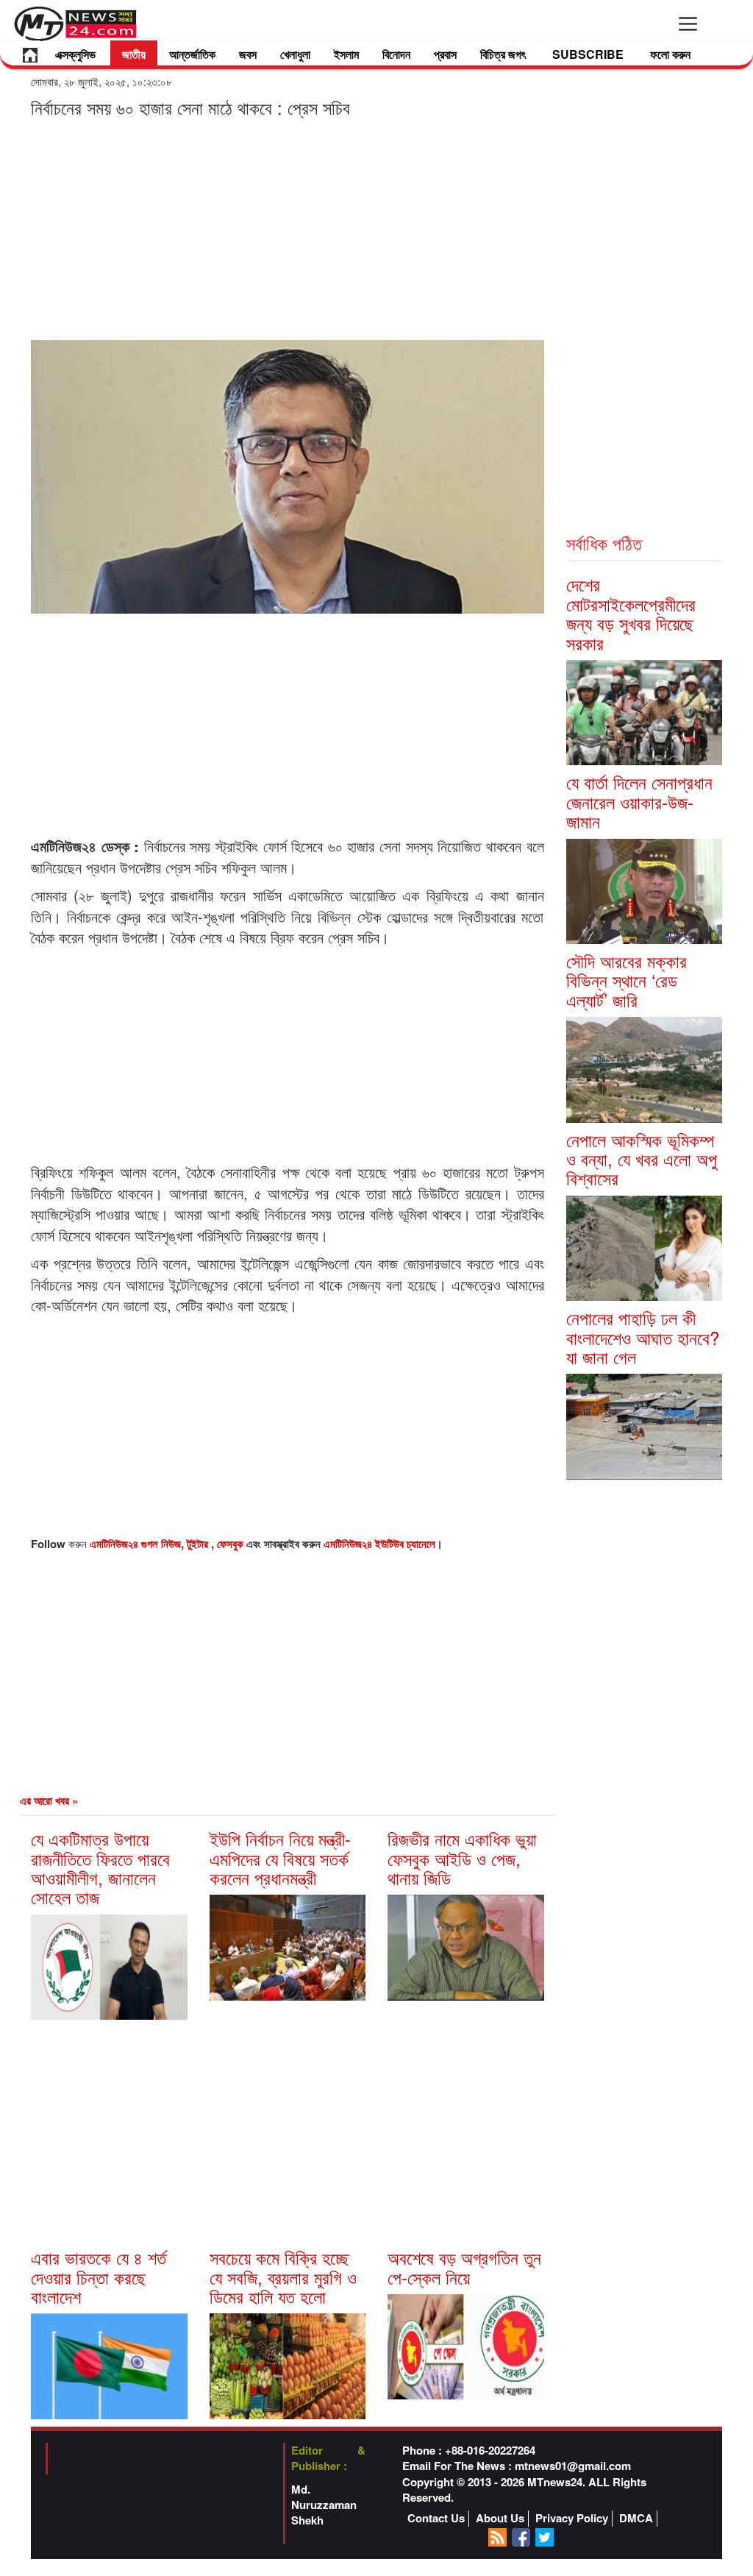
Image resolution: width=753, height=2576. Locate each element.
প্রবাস (445, 54)
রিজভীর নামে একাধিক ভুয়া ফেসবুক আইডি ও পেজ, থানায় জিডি (462, 1858)
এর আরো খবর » (49, 1800)
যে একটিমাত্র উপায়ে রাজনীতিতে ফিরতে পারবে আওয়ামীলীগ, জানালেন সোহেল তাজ (100, 1867)
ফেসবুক (232, 1544)
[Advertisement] (288, 228)
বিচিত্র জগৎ (503, 54)
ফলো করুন (670, 54)
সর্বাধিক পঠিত (604, 543)
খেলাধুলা (295, 54)
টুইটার (199, 1544)
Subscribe (588, 54)
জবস (248, 54)
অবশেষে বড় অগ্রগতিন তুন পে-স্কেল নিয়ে (464, 2267)
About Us (500, 2518)
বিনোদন (396, 54)
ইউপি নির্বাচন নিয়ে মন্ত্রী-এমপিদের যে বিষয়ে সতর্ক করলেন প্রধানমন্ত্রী (280, 1858)
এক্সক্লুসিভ (75, 54)
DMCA (636, 2518)
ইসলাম (346, 54)
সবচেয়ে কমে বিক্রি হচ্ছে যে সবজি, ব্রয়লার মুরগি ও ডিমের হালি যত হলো (283, 2277)
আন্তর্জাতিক (192, 54)
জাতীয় (134, 54)
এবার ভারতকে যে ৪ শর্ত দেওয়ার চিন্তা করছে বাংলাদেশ (99, 2277)
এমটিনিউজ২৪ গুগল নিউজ (135, 1544)
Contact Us (436, 2518)
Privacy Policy (572, 2518)
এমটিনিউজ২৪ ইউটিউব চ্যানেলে (379, 1544)
